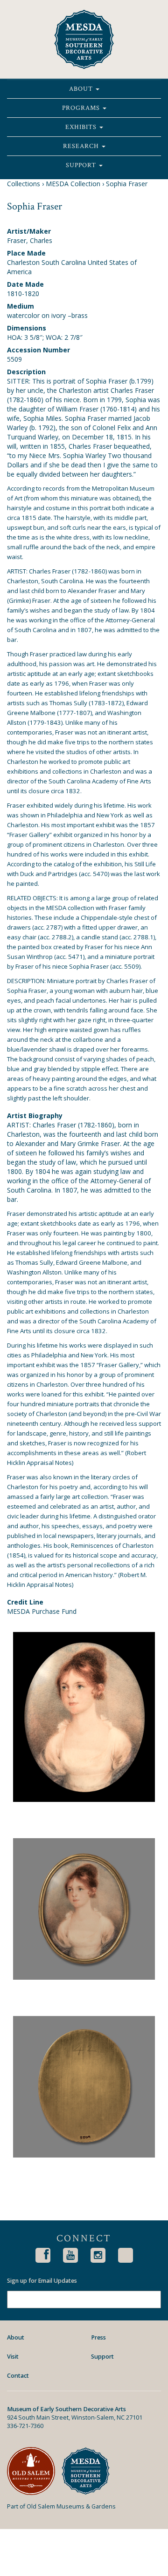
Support (82, 165)
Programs (82, 108)
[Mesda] (89, 2471)
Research (82, 146)
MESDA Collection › (75, 184)
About (82, 89)
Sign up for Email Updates (42, 2281)
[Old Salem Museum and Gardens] (34, 2471)
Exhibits (82, 127)
